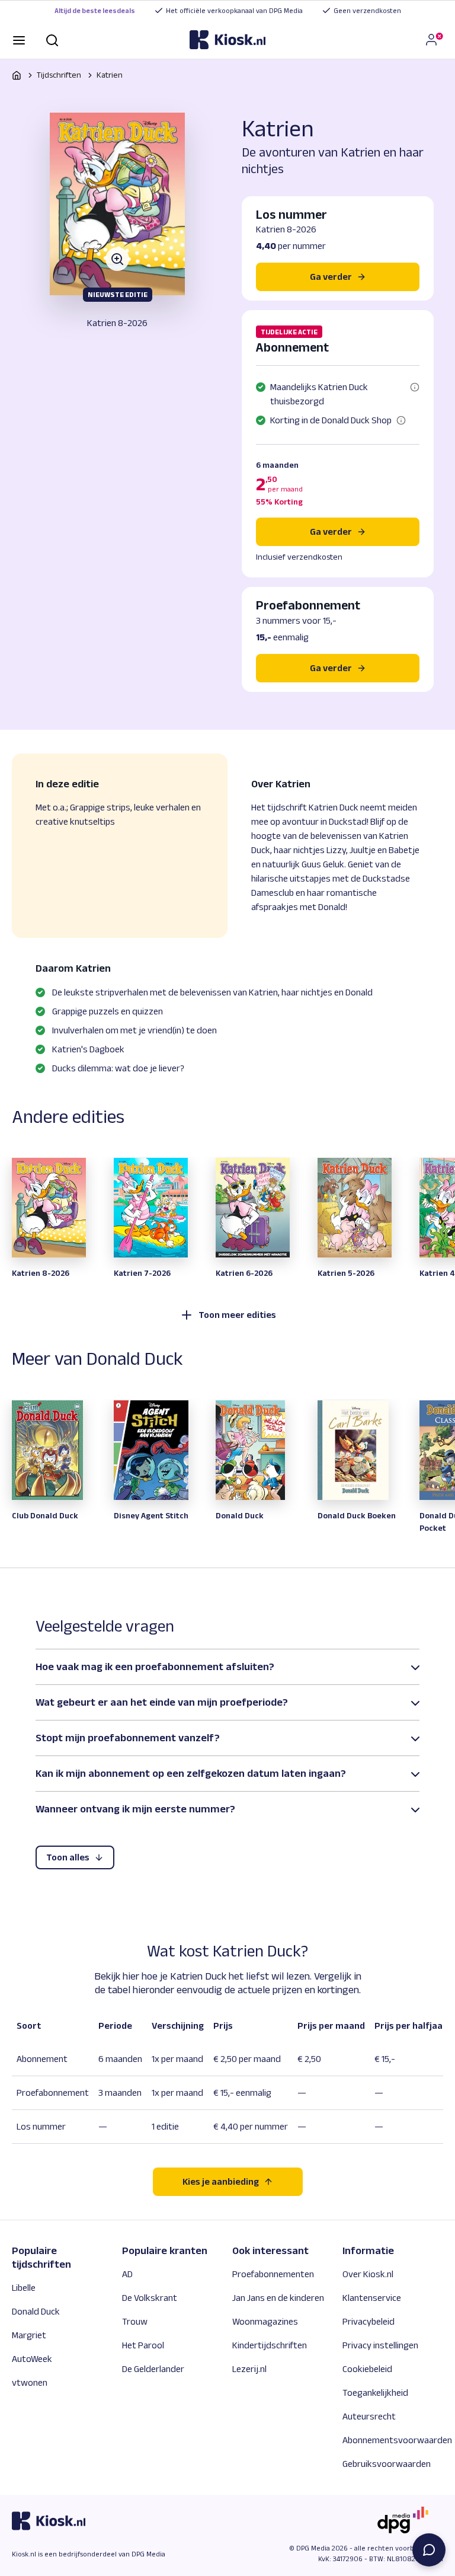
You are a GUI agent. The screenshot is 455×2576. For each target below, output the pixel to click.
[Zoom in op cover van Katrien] (117, 204)
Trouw (135, 2321)
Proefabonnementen (273, 2274)
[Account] (434, 40)
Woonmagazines (265, 2321)
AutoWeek (32, 2359)
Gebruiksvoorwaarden (387, 2464)
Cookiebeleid (367, 2369)
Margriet (29, 2335)
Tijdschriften (59, 75)
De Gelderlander (153, 2369)
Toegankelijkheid (375, 2393)
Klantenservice (372, 2298)
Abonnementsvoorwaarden (397, 2440)
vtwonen (30, 2382)
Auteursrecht (369, 2416)
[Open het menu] (19, 39)
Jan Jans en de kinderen (278, 2298)
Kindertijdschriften (270, 2345)
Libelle (24, 2288)
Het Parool (143, 2345)
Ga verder (331, 532)
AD (127, 2274)
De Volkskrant (150, 2298)
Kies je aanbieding (221, 2181)
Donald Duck (36, 2311)
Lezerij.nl (249, 2369)
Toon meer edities (237, 1315)
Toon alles (68, 1857)
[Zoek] (52, 39)
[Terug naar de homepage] (227, 40)
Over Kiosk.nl (368, 2274)
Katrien (110, 75)
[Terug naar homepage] (17, 75)
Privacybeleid (369, 2321)
